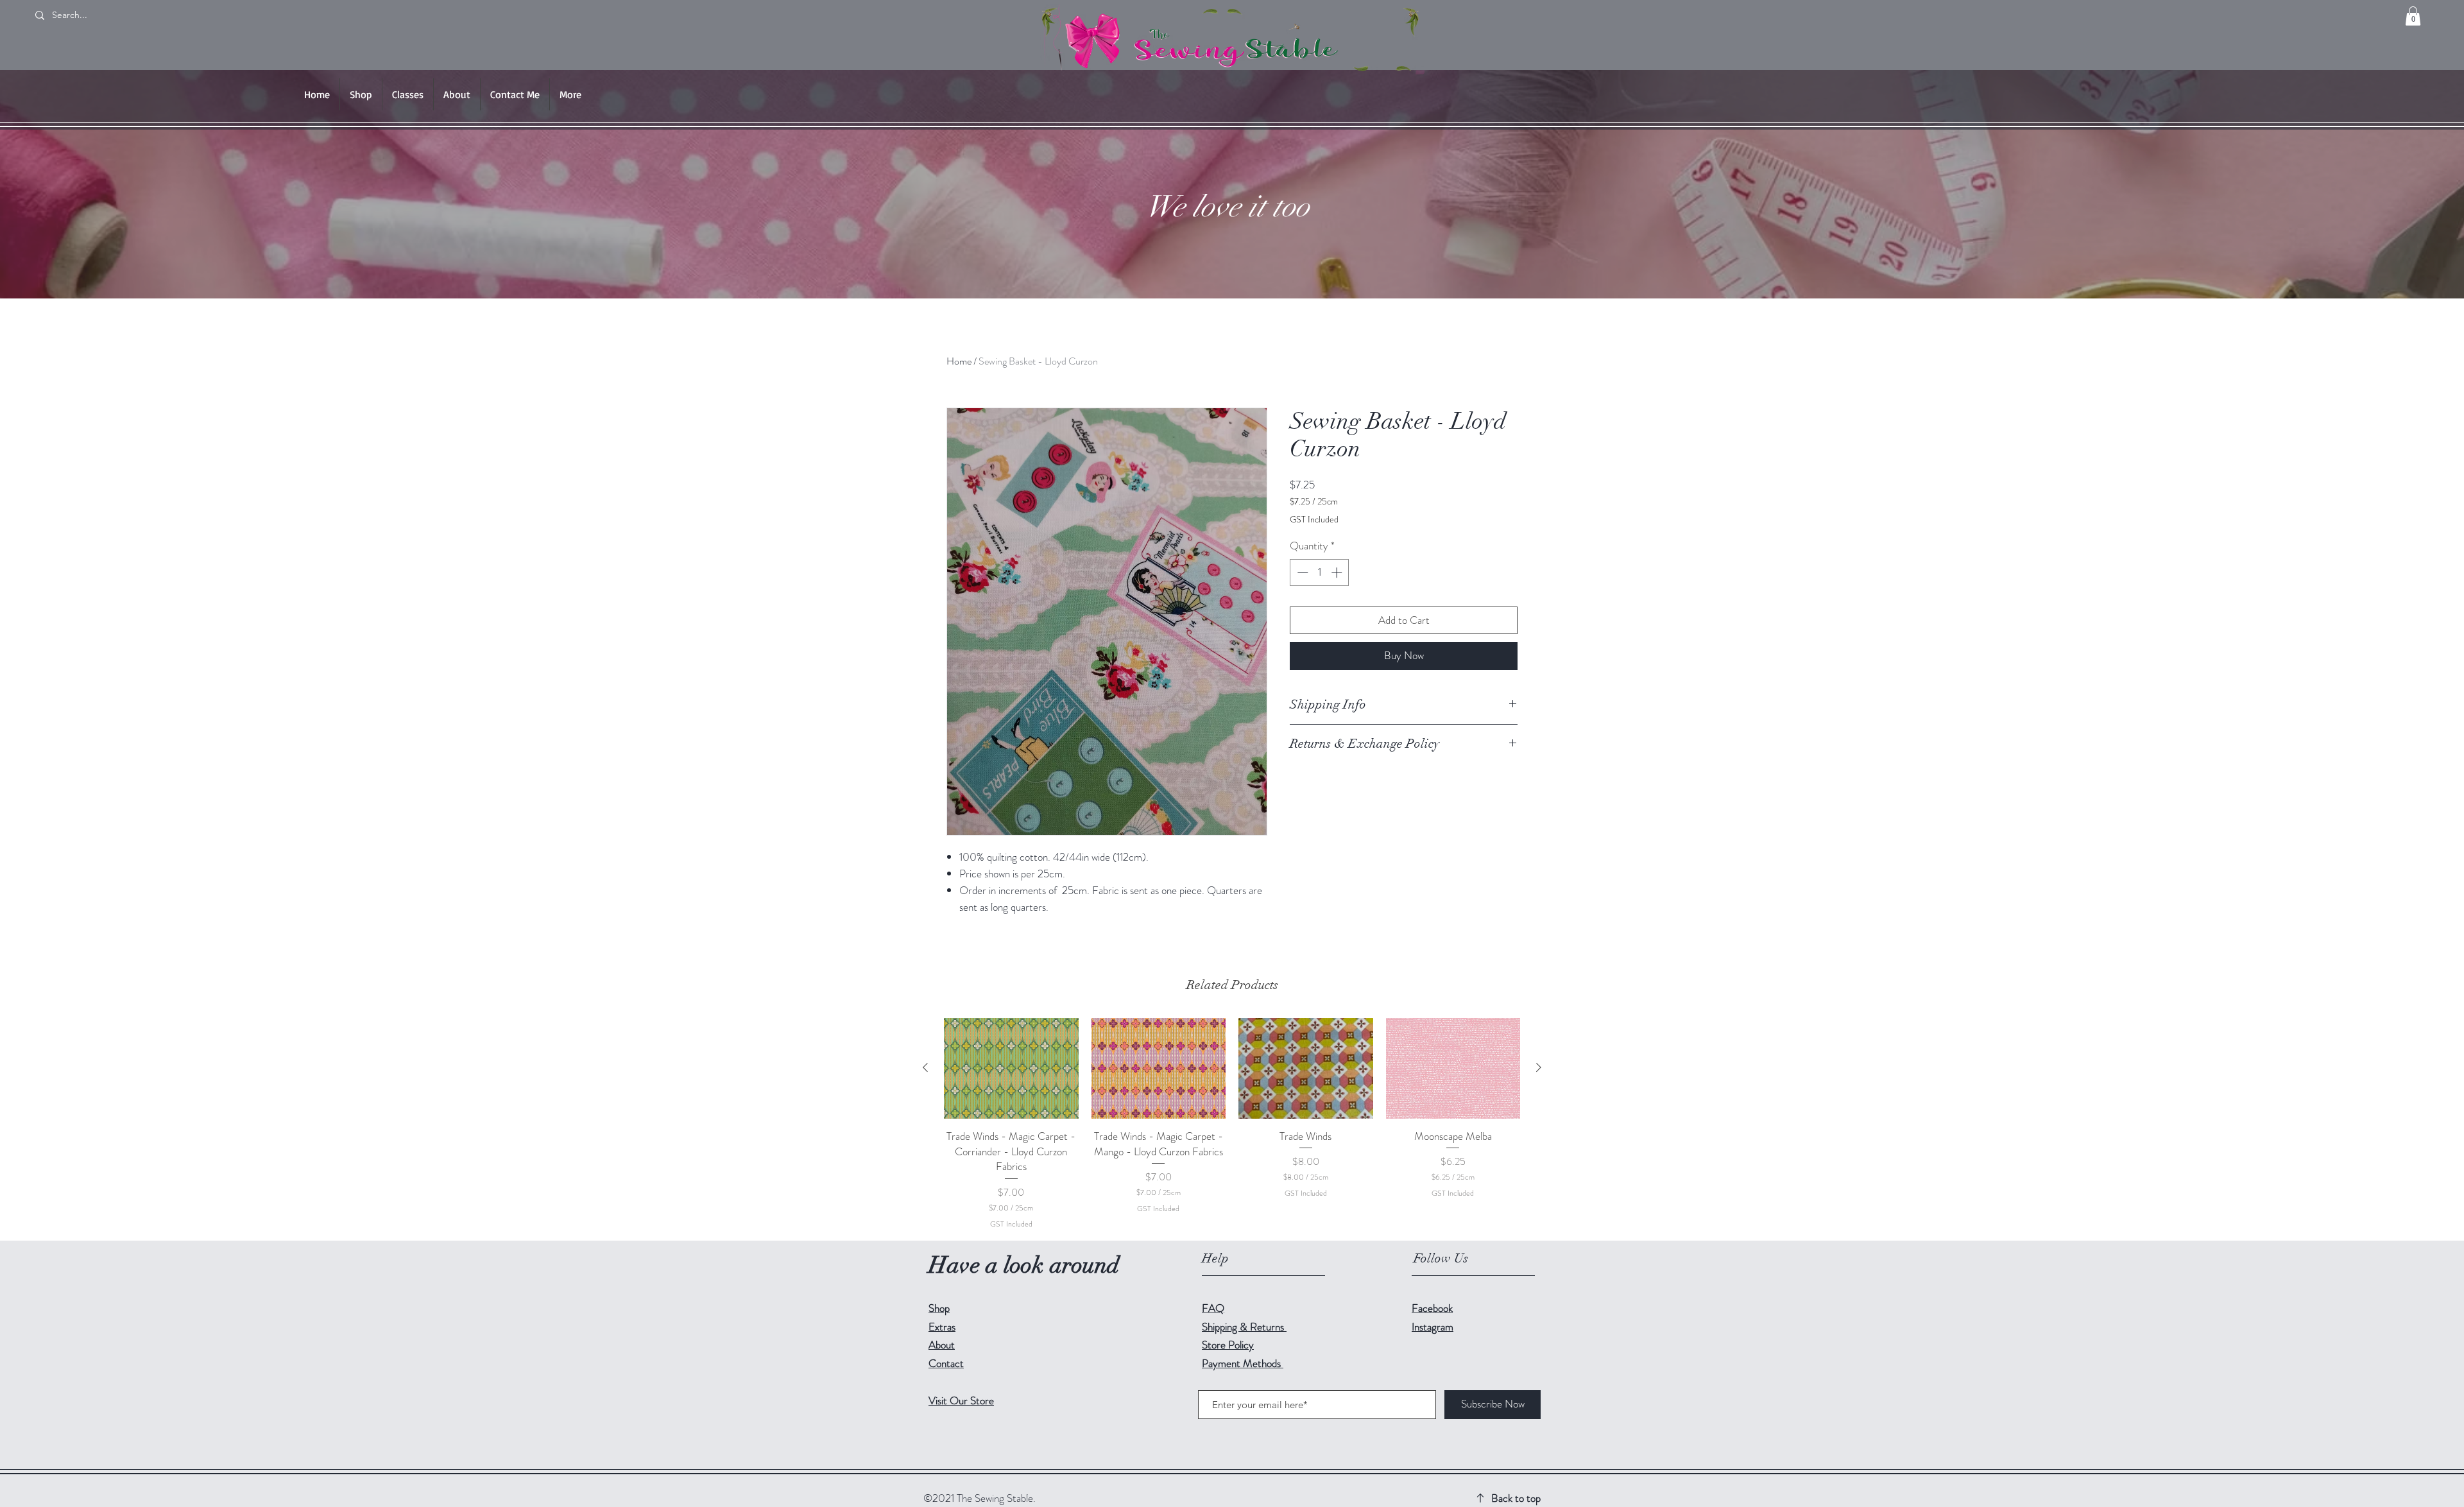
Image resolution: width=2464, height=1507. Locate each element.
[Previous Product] (925, 1067)
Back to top (1516, 1498)
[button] (2413, 16)
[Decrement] (1301, 573)
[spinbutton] (1320, 573)
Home (959, 361)
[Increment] (1338, 573)
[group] (1232, 1124)
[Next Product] (1539, 1067)
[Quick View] (1011, 1068)
